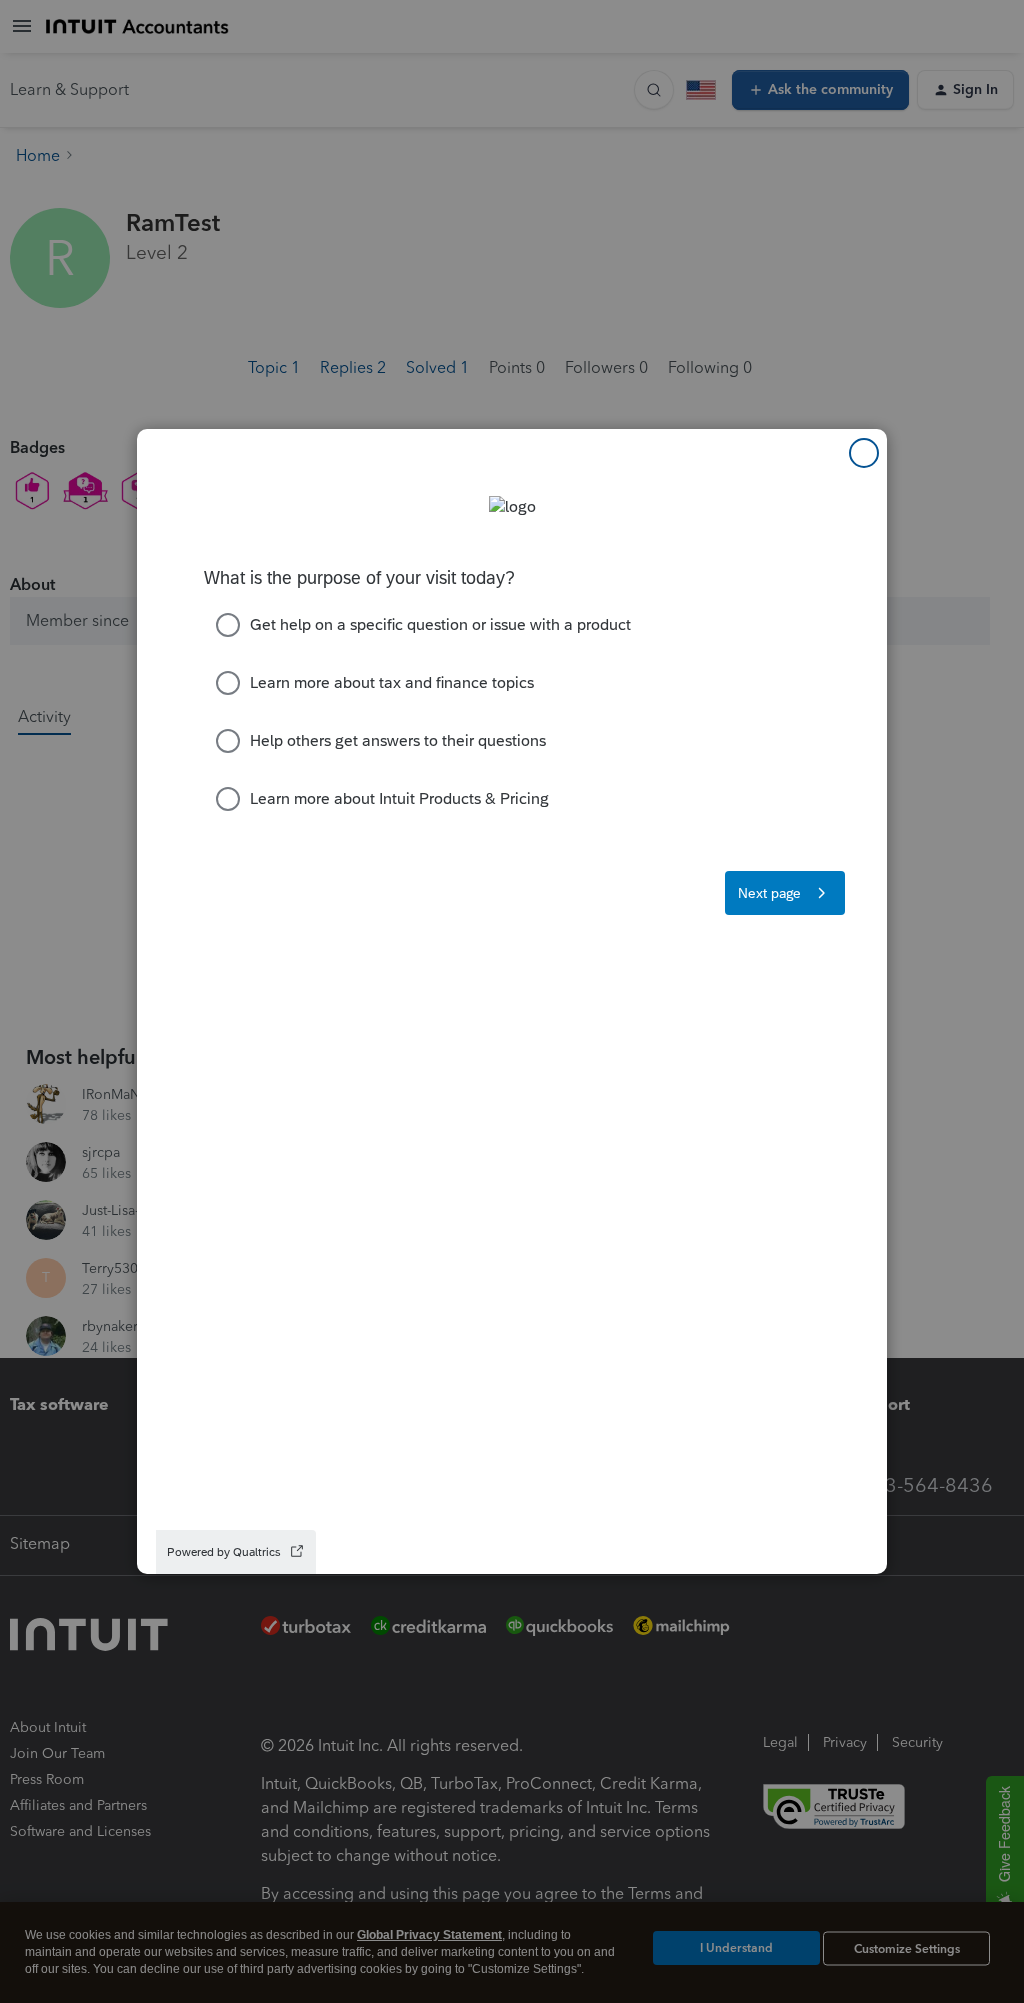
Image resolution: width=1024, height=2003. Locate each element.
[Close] (864, 453)
